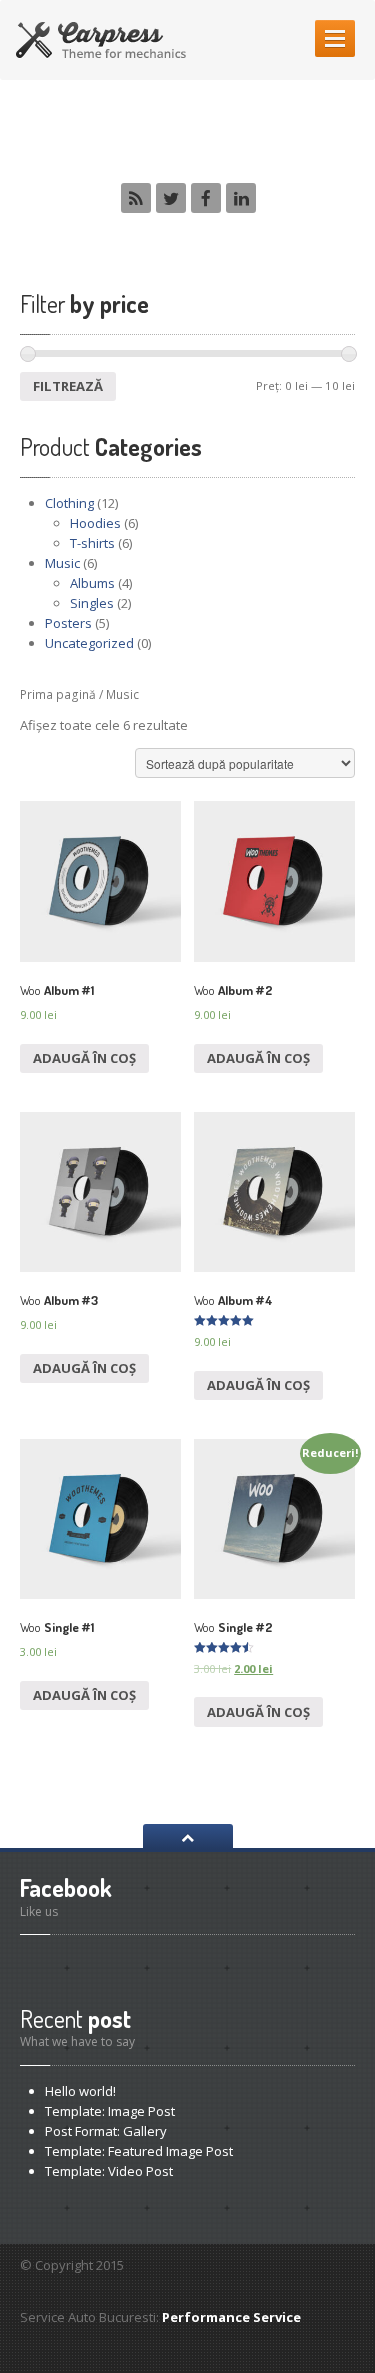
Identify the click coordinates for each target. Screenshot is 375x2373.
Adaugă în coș (84, 1058)
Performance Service (231, 2317)
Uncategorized (89, 643)
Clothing (69, 503)
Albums (92, 583)
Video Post (109, 2171)
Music (62, 563)
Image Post (110, 2111)
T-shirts (92, 543)
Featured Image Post (139, 2151)
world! (80, 2091)
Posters (68, 623)
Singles (92, 603)
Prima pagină (58, 694)
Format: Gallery (106, 2131)
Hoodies (95, 523)
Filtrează (68, 386)
